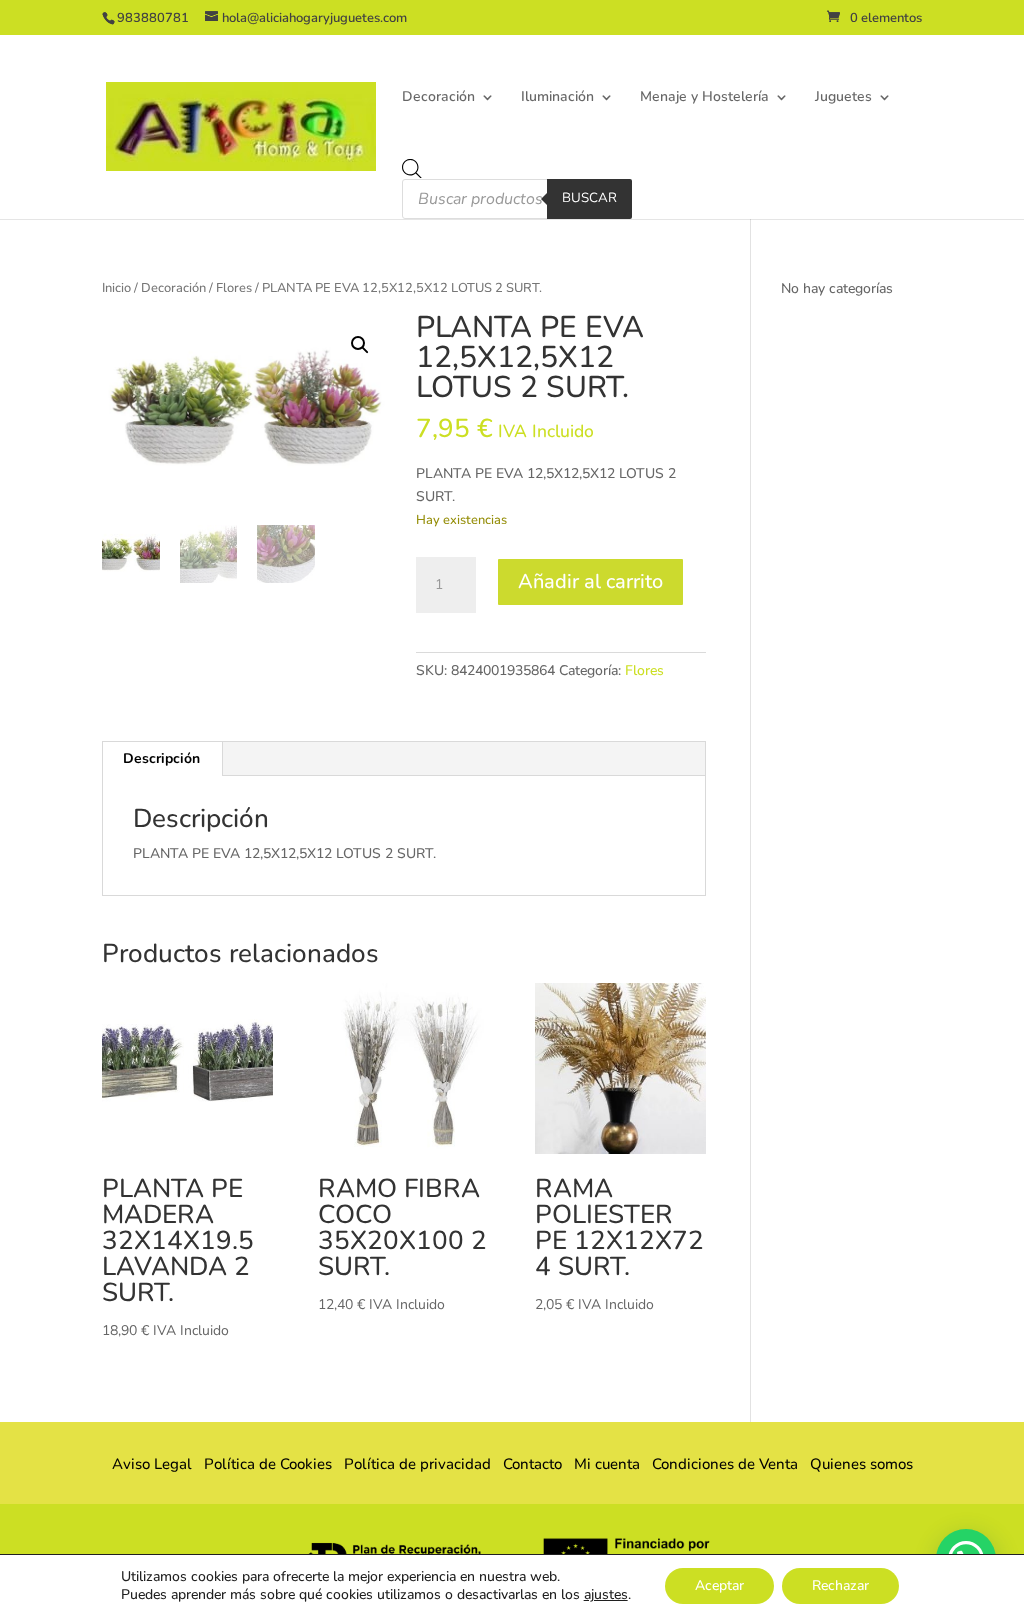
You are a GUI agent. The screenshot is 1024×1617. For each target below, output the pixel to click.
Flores (234, 288)
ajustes (606, 1595)
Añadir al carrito (590, 581)
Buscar (589, 198)
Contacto (532, 1464)
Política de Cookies (268, 1464)
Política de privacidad (417, 1464)
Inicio (116, 288)
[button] (360, 345)
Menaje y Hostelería (704, 98)
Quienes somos (855, 1464)
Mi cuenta (607, 1464)
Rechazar (840, 1585)
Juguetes (843, 98)
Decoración (438, 98)
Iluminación (557, 98)
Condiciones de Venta (725, 1464)
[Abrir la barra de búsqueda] (412, 169)
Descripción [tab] (161, 758)
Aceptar (719, 1585)
